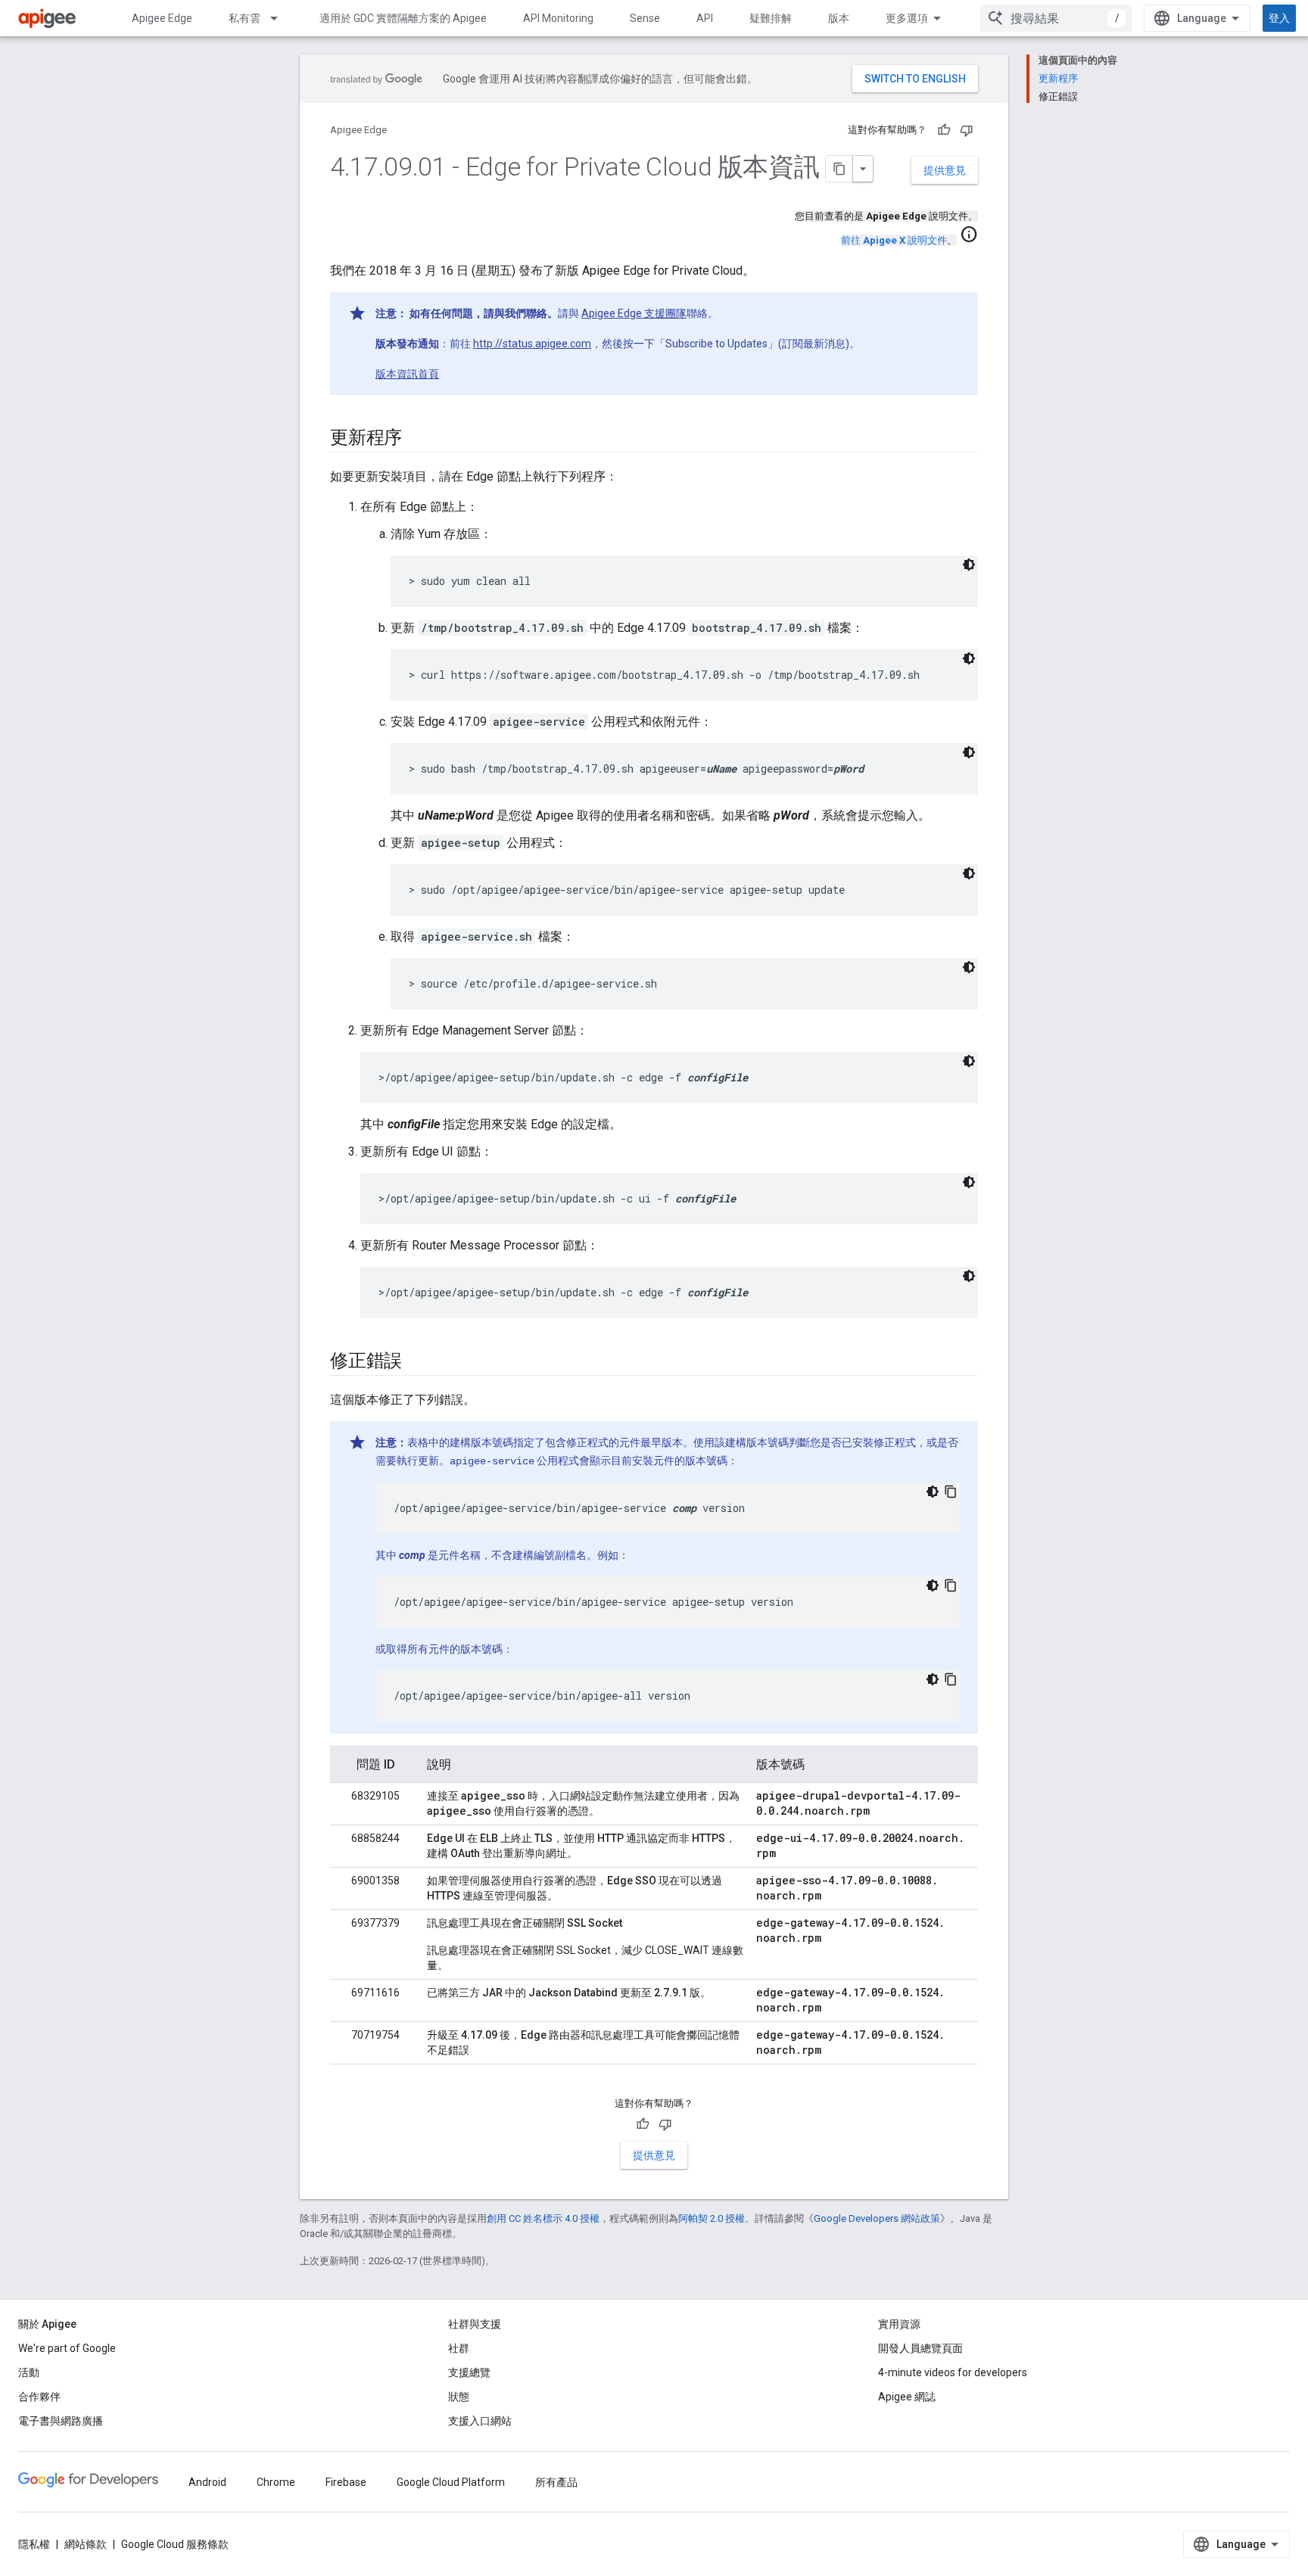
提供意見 (945, 170)
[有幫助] (944, 130)
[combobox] (1056, 18)
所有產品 (556, 2482)
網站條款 (86, 2544)
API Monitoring (558, 18)
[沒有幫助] (967, 130)
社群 (459, 2348)
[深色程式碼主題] (969, 565)
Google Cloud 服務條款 (175, 2544)
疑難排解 (771, 18)
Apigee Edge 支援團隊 (634, 313)
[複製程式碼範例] (951, 1492)
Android (207, 2482)
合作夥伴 (39, 2397)
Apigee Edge (162, 18)
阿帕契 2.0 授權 (712, 2218)
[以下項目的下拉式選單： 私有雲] (281, 18)
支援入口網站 (480, 2421)
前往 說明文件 (894, 240)
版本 (839, 18)
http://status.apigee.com (532, 344)
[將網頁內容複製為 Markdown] (839, 169)
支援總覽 (469, 2372)
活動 (29, 2372)
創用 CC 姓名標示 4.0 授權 (543, 2218)
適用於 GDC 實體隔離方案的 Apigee (403, 18)
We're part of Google (67, 2348)
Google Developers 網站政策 (877, 2218)
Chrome (276, 2482)
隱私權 (34, 2544)
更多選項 (907, 18)
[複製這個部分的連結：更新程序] (417, 439)
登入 (1279, 18)
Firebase (346, 2482)
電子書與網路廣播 (61, 2421)
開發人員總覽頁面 (920, 2348)
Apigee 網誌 (907, 2397)
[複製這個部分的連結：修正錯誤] (417, 1362)
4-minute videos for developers (953, 2372)
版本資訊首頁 (407, 374)
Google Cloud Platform (451, 2482)
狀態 (459, 2397)
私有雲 (244, 18)
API (705, 18)
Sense (645, 18)
